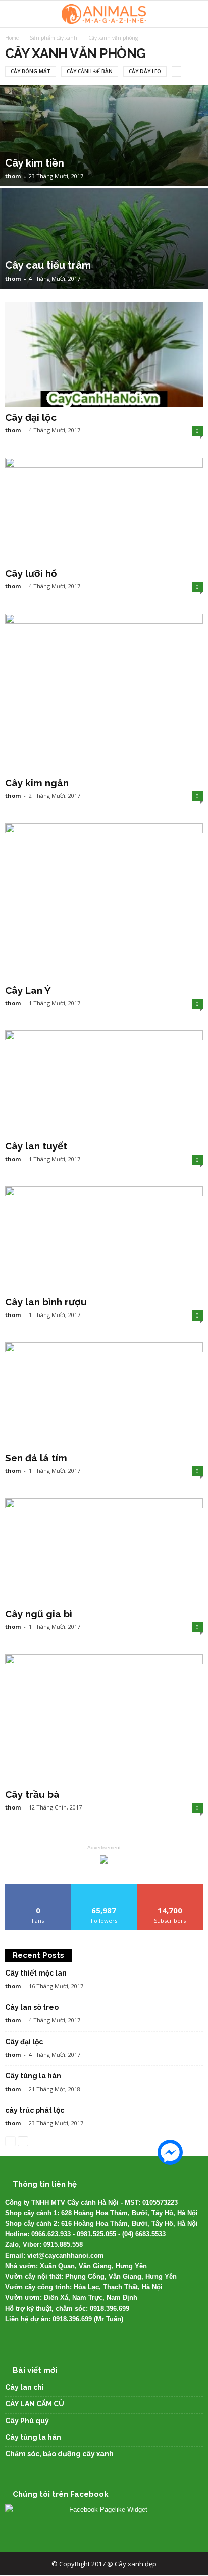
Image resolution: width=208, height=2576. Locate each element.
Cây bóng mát (31, 71)
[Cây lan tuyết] (104, 1083)
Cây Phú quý (27, 2421)
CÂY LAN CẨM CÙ (35, 2404)
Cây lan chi (24, 2387)
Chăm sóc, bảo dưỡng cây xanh (59, 2454)
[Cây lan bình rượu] (104, 1239)
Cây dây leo (145, 71)
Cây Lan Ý (28, 990)
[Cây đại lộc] (104, 354)
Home (12, 38)
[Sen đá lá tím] (104, 1395)
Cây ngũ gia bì (39, 1614)
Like (38, 1888)
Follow (104, 1888)
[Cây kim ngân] (104, 693)
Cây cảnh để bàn (90, 71)
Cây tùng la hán (33, 2076)
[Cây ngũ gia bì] (104, 1551)
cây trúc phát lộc (35, 2110)
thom (13, 176)
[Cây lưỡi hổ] (104, 510)
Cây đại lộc (31, 417)
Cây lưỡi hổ (31, 573)
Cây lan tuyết (36, 1146)
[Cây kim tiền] (104, 169)
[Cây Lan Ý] (104, 901)
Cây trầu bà (32, 1794)
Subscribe (170, 1888)
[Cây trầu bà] (104, 1719)
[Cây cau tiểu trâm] (104, 271)
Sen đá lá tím (36, 1458)
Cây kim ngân (37, 783)
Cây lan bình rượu (46, 1302)
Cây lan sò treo (32, 2007)
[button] (192, 14)
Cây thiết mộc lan (36, 1973)
